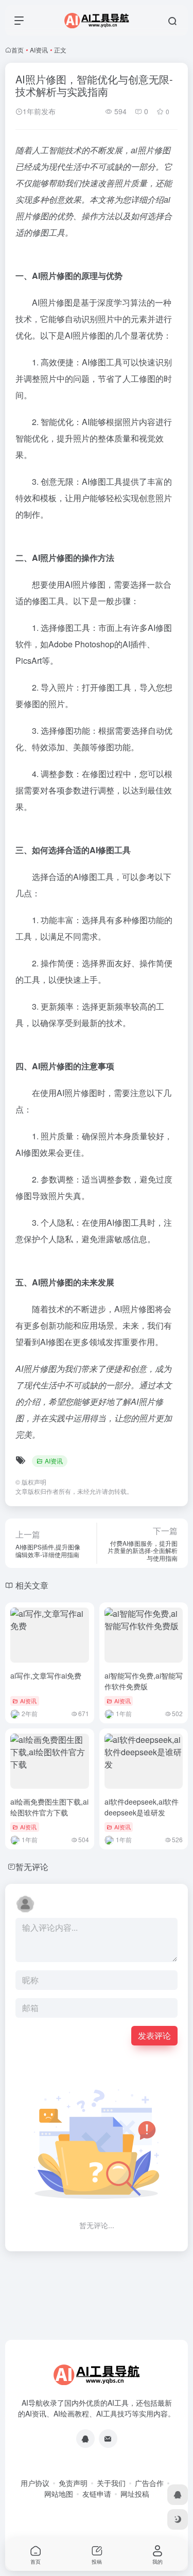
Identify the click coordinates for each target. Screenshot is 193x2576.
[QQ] (85, 2439)
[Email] (108, 2439)
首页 (17, 50)
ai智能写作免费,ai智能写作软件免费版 (144, 1681)
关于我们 (111, 2483)
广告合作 (149, 2483)
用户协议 (35, 2483)
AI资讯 (39, 50)
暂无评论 (32, 1867)
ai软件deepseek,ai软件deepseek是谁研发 (142, 1807)
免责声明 (73, 2483)
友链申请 (97, 2494)
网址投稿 (135, 2494)
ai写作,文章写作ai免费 (46, 1675)
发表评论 (154, 2035)
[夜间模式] (178, 2519)
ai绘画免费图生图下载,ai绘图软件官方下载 (49, 1807)
